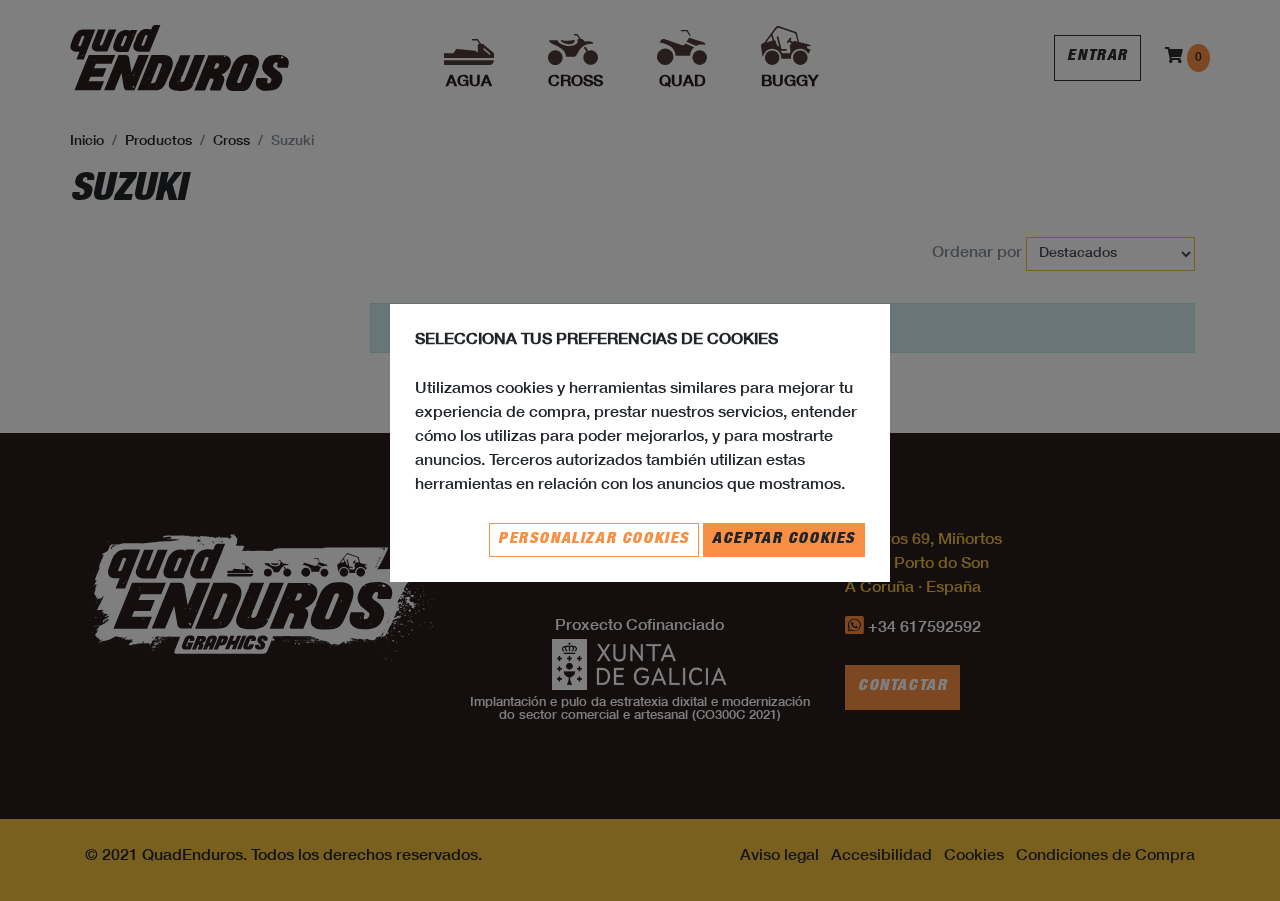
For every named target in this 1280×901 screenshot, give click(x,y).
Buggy (789, 83)
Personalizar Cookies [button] (594, 540)
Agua (469, 83)
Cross (575, 83)
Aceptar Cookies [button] (784, 540)
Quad (682, 83)
